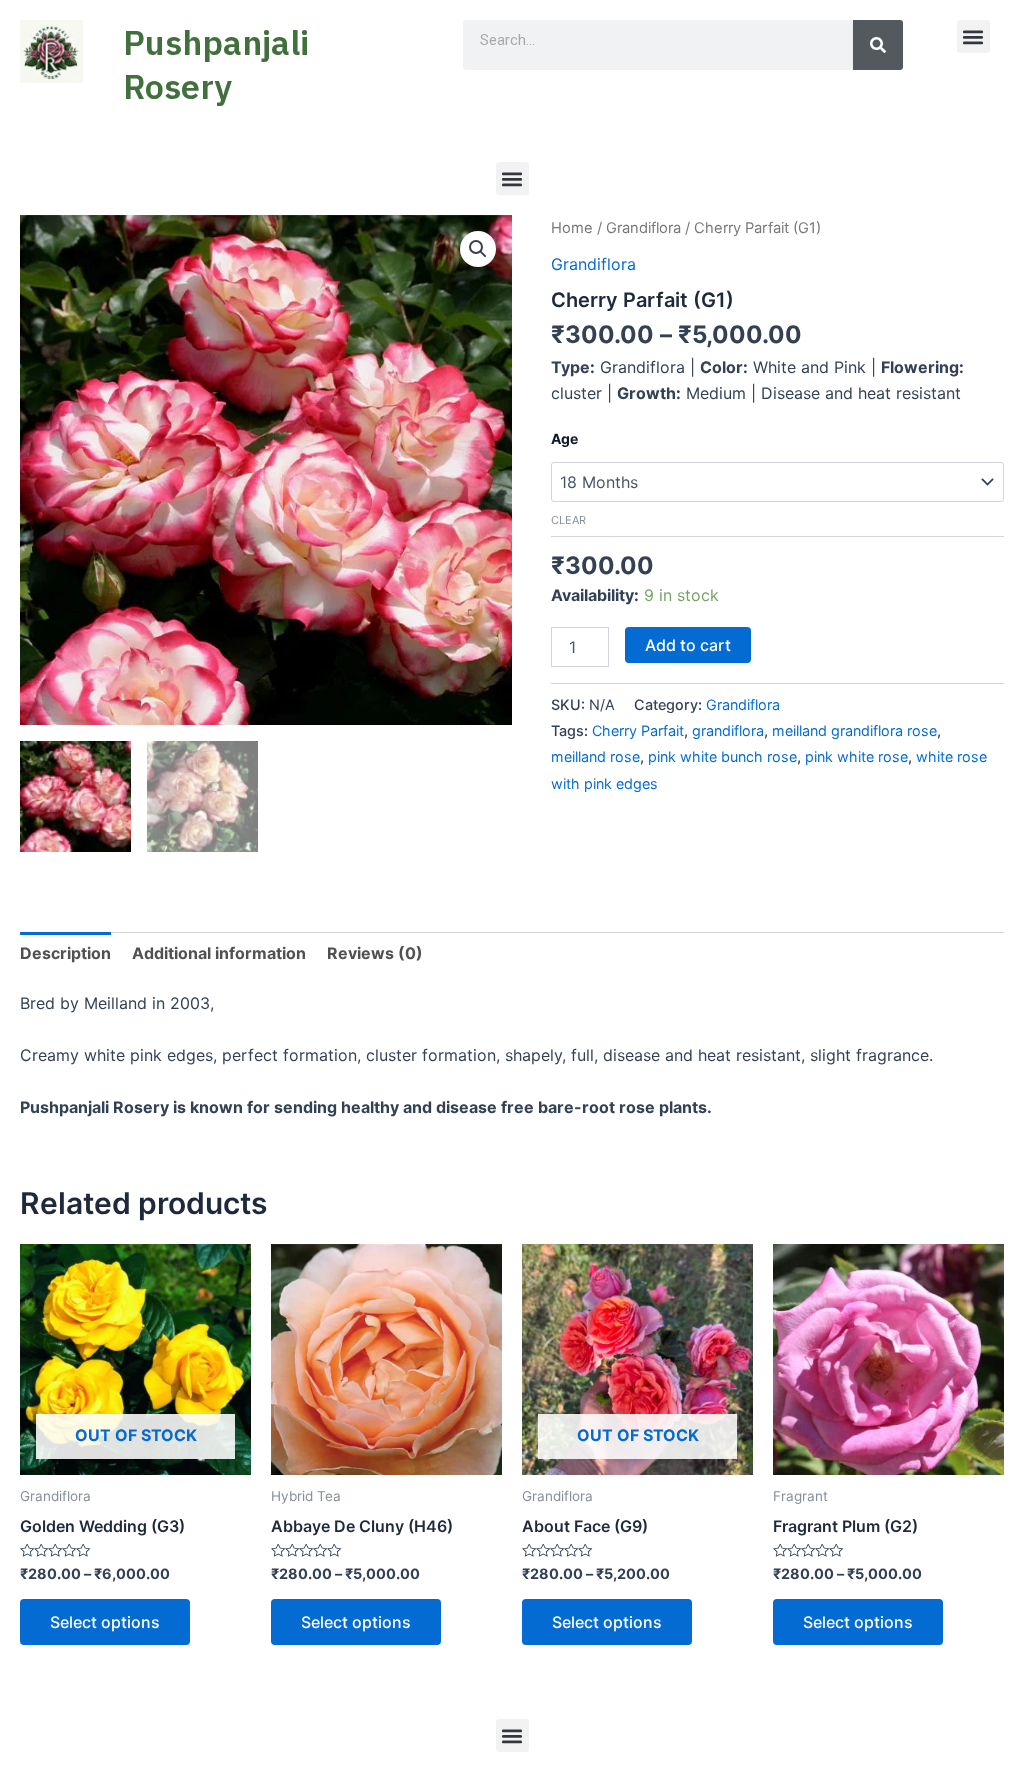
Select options (105, 1622)
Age (564, 438)
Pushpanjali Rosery (216, 64)
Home (572, 228)
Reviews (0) (375, 953)
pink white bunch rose (722, 756)
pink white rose (856, 756)
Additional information (219, 953)
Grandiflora (643, 228)
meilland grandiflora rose (854, 730)
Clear (568, 520)
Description (65, 953)
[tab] (65, 953)
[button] (973, 36)
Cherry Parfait (638, 730)
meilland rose (595, 756)
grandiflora (728, 730)
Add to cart (688, 645)
